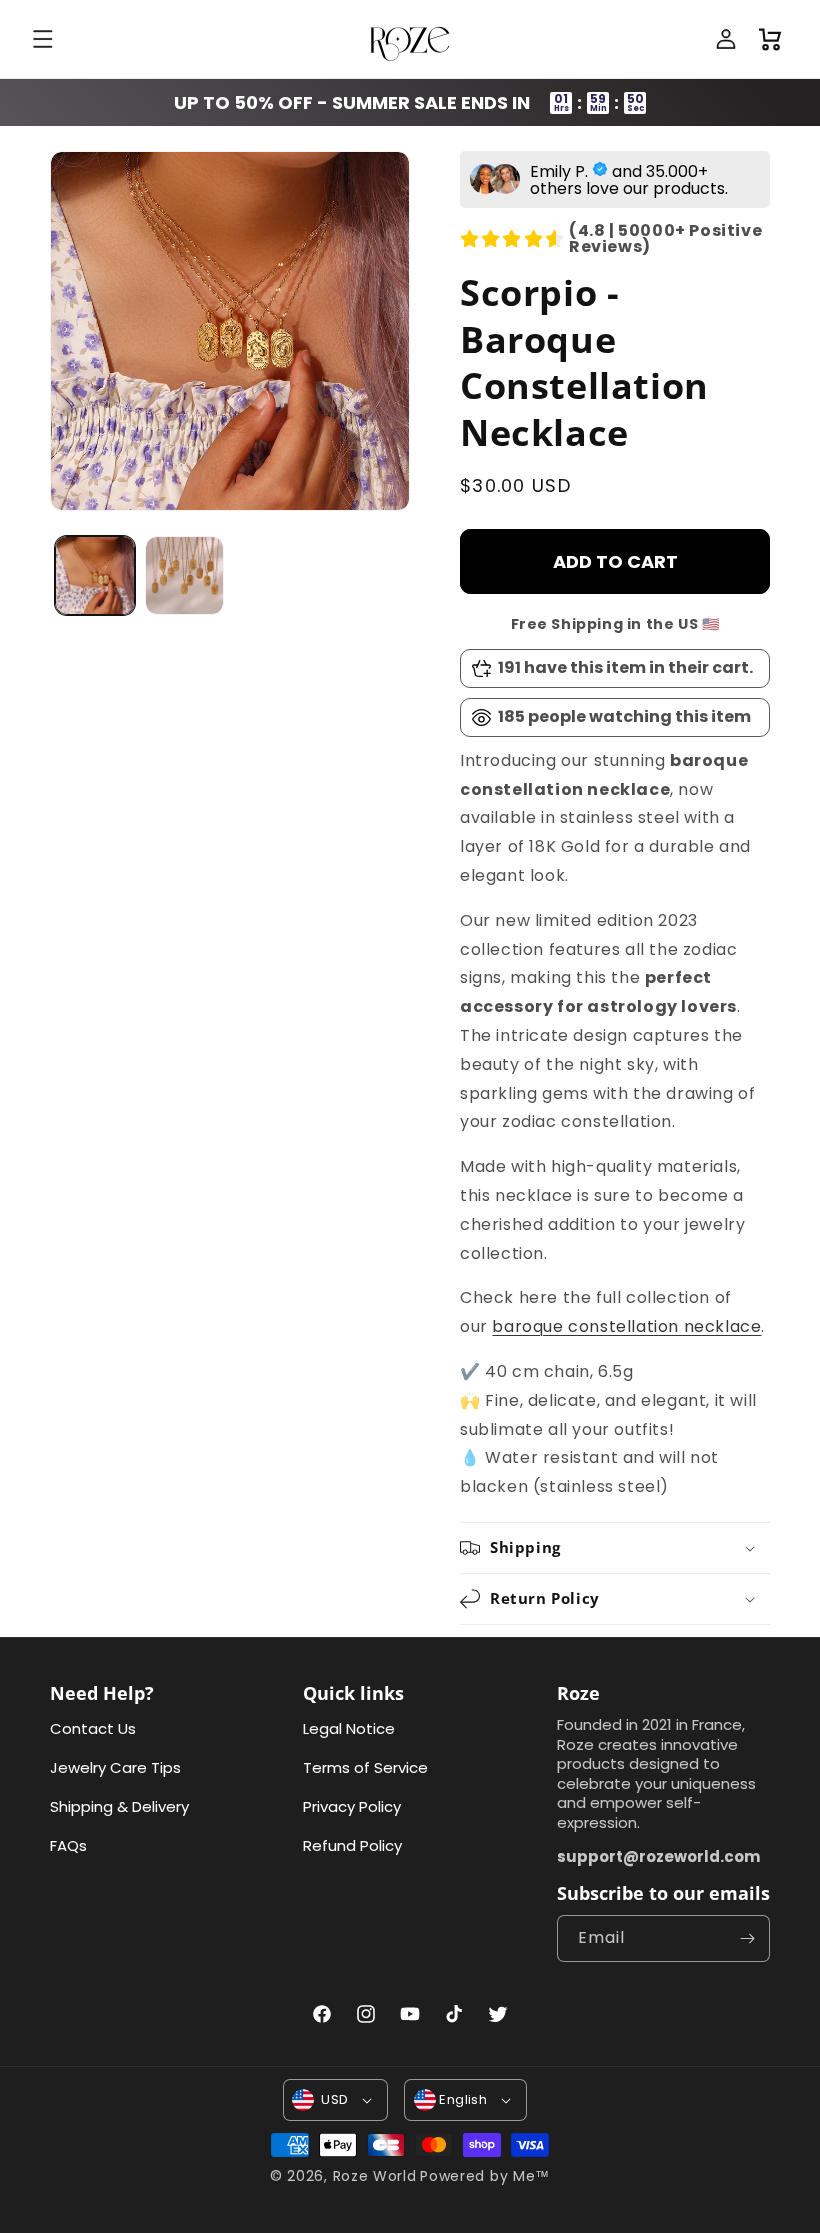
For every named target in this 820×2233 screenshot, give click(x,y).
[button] (45, 39)
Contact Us (93, 1728)
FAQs (68, 1845)
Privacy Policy (352, 1806)
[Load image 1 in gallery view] (95, 576)
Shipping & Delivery (119, 1806)
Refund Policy (352, 1845)
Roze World (375, 2176)
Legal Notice (349, 1728)
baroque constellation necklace (626, 1326)
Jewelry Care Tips (115, 1767)
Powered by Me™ (485, 2176)
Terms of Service (365, 1767)
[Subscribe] (747, 1938)
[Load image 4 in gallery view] (185, 576)
